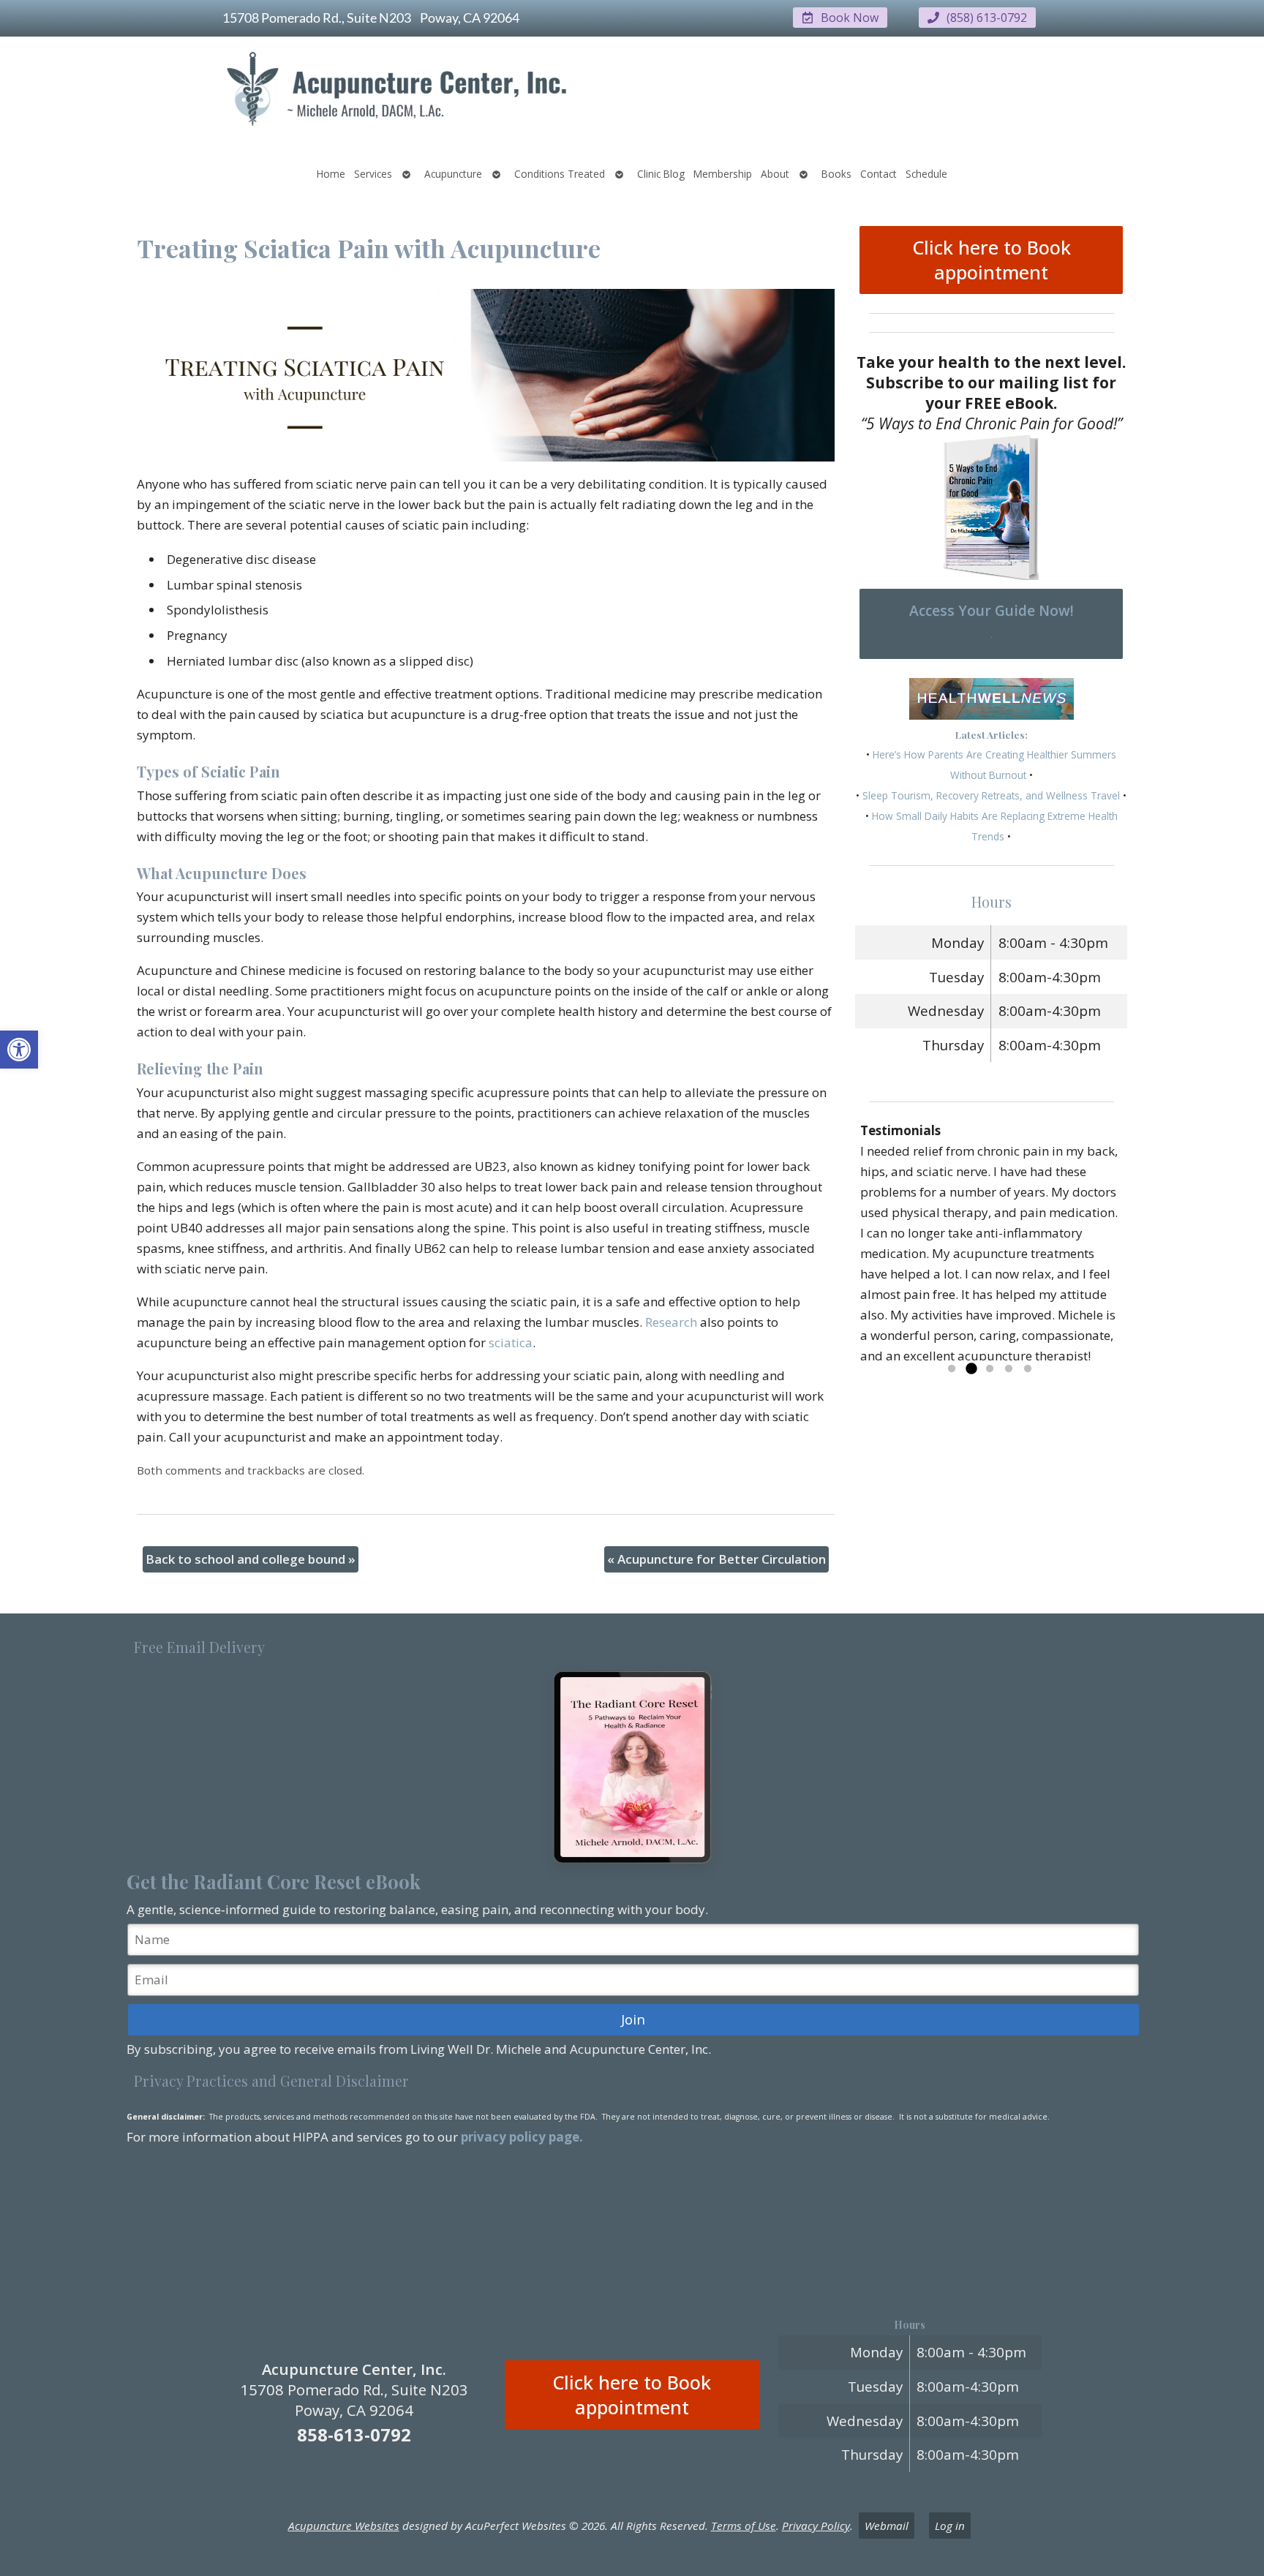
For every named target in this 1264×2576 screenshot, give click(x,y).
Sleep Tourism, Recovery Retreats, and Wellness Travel (991, 795)
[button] (19, 1050)
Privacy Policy (816, 2526)
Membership (723, 174)
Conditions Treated (560, 174)
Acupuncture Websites (344, 2526)
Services (373, 174)
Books (836, 174)
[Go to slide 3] (990, 1369)
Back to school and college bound (251, 1559)
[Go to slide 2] (971, 1369)
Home (331, 174)
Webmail (887, 2526)
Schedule (926, 174)
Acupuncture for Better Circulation (716, 1559)
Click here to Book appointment (992, 260)
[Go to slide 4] (1009, 1369)
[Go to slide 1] (952, 1369)
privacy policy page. (523, 2137)
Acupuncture (453, 174)
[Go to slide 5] (1028, 1369)
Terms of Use (744, 2526)
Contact (879, 174)
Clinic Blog (661, 174)
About (775, 174)
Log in (950, 2526)
